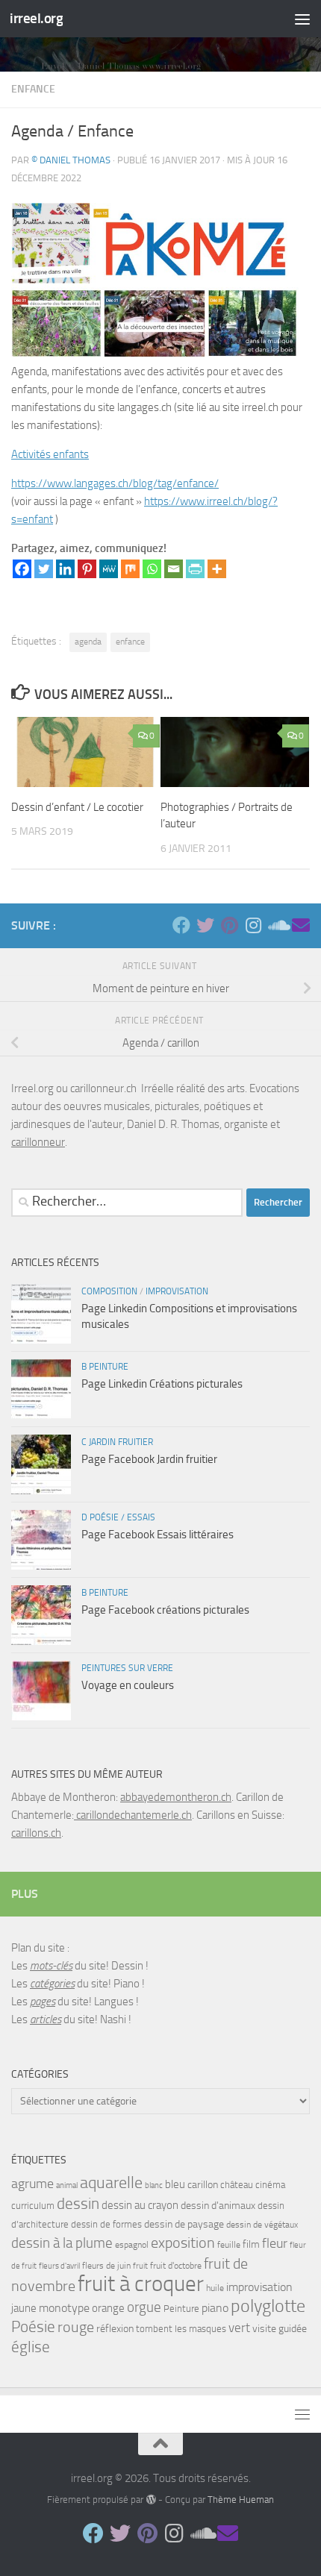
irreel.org (36, 18)
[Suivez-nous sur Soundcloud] (277, 925)
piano (215, 2308)
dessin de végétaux (262, 2225)
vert (239, 2328)
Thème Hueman (241, 2500)
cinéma (270, 2185)
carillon (203, 2185)
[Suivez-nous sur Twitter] (205, 925)
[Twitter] (44, 569)
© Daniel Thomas (71, 160)
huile (215, 2288)
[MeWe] (109, 569)
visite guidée (280, 2329)
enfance (33, 89)
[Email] (174, 569)
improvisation (259, 2287)
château (237, 2185)
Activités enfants (50, 454)
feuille (229, 2245)
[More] (217, 569)
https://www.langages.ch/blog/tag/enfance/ (115, 483)
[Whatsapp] (152, 569)
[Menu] (302, 19)
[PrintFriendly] (195, 569)
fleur (275, 2243)
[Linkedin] (65, 569)
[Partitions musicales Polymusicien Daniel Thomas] (301, 925)
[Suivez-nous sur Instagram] (253, 925)
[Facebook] (22, 569)
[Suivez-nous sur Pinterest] (229, 925)
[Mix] (130, 569)
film (251, 2244)
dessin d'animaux (218, 2206)
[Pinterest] (87, 569)
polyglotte (268, 2306)
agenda (88, 642)
